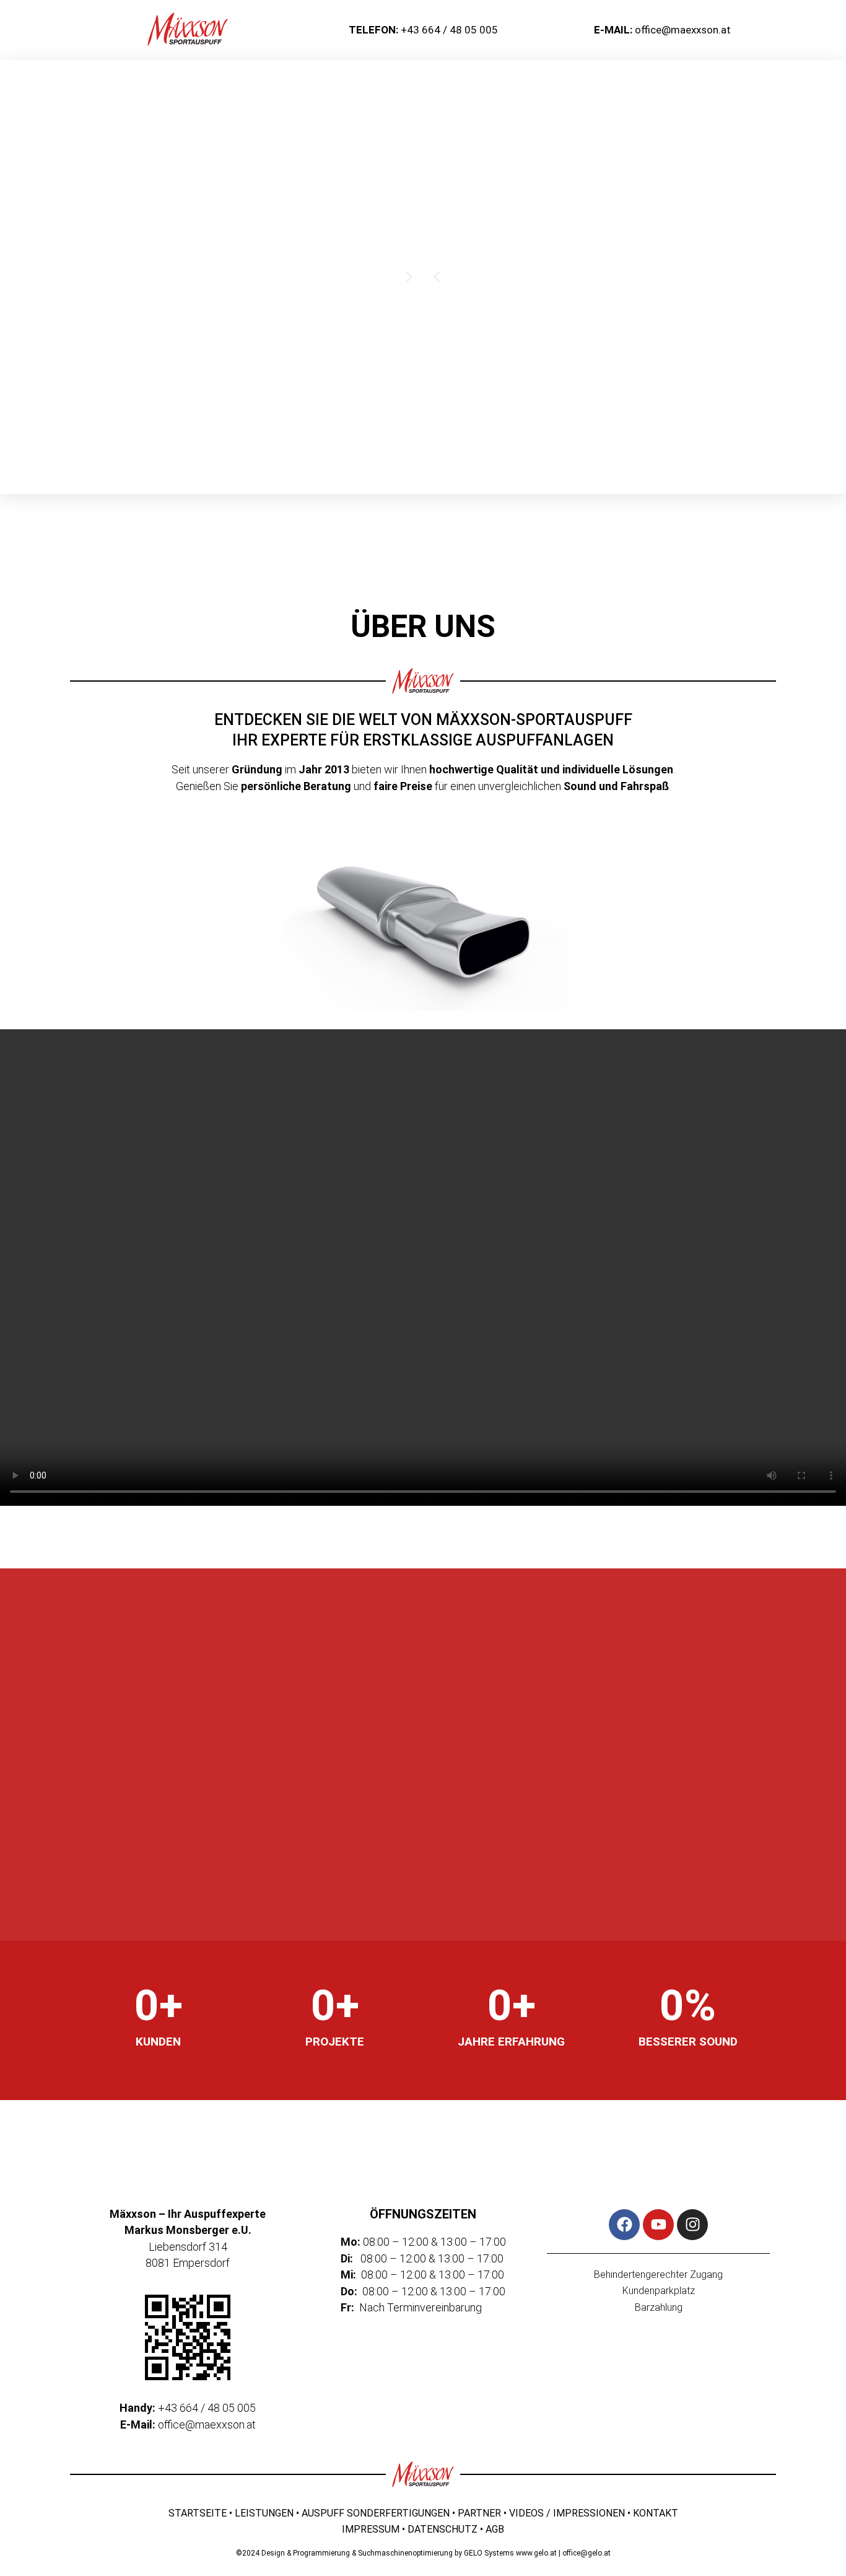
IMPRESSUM (371, 2529)
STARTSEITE (198, 2513)
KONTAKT (656, 2513)
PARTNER (479, 2513)
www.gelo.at (536, 2553)
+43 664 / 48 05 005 (449, 30)
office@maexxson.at (683, 30)
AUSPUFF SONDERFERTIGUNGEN (376, 2513)
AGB (495, 2529)
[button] (437, 277)
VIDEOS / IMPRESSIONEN (567, 2513)
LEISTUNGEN (264, 2513)
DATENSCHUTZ (443, 2529)
